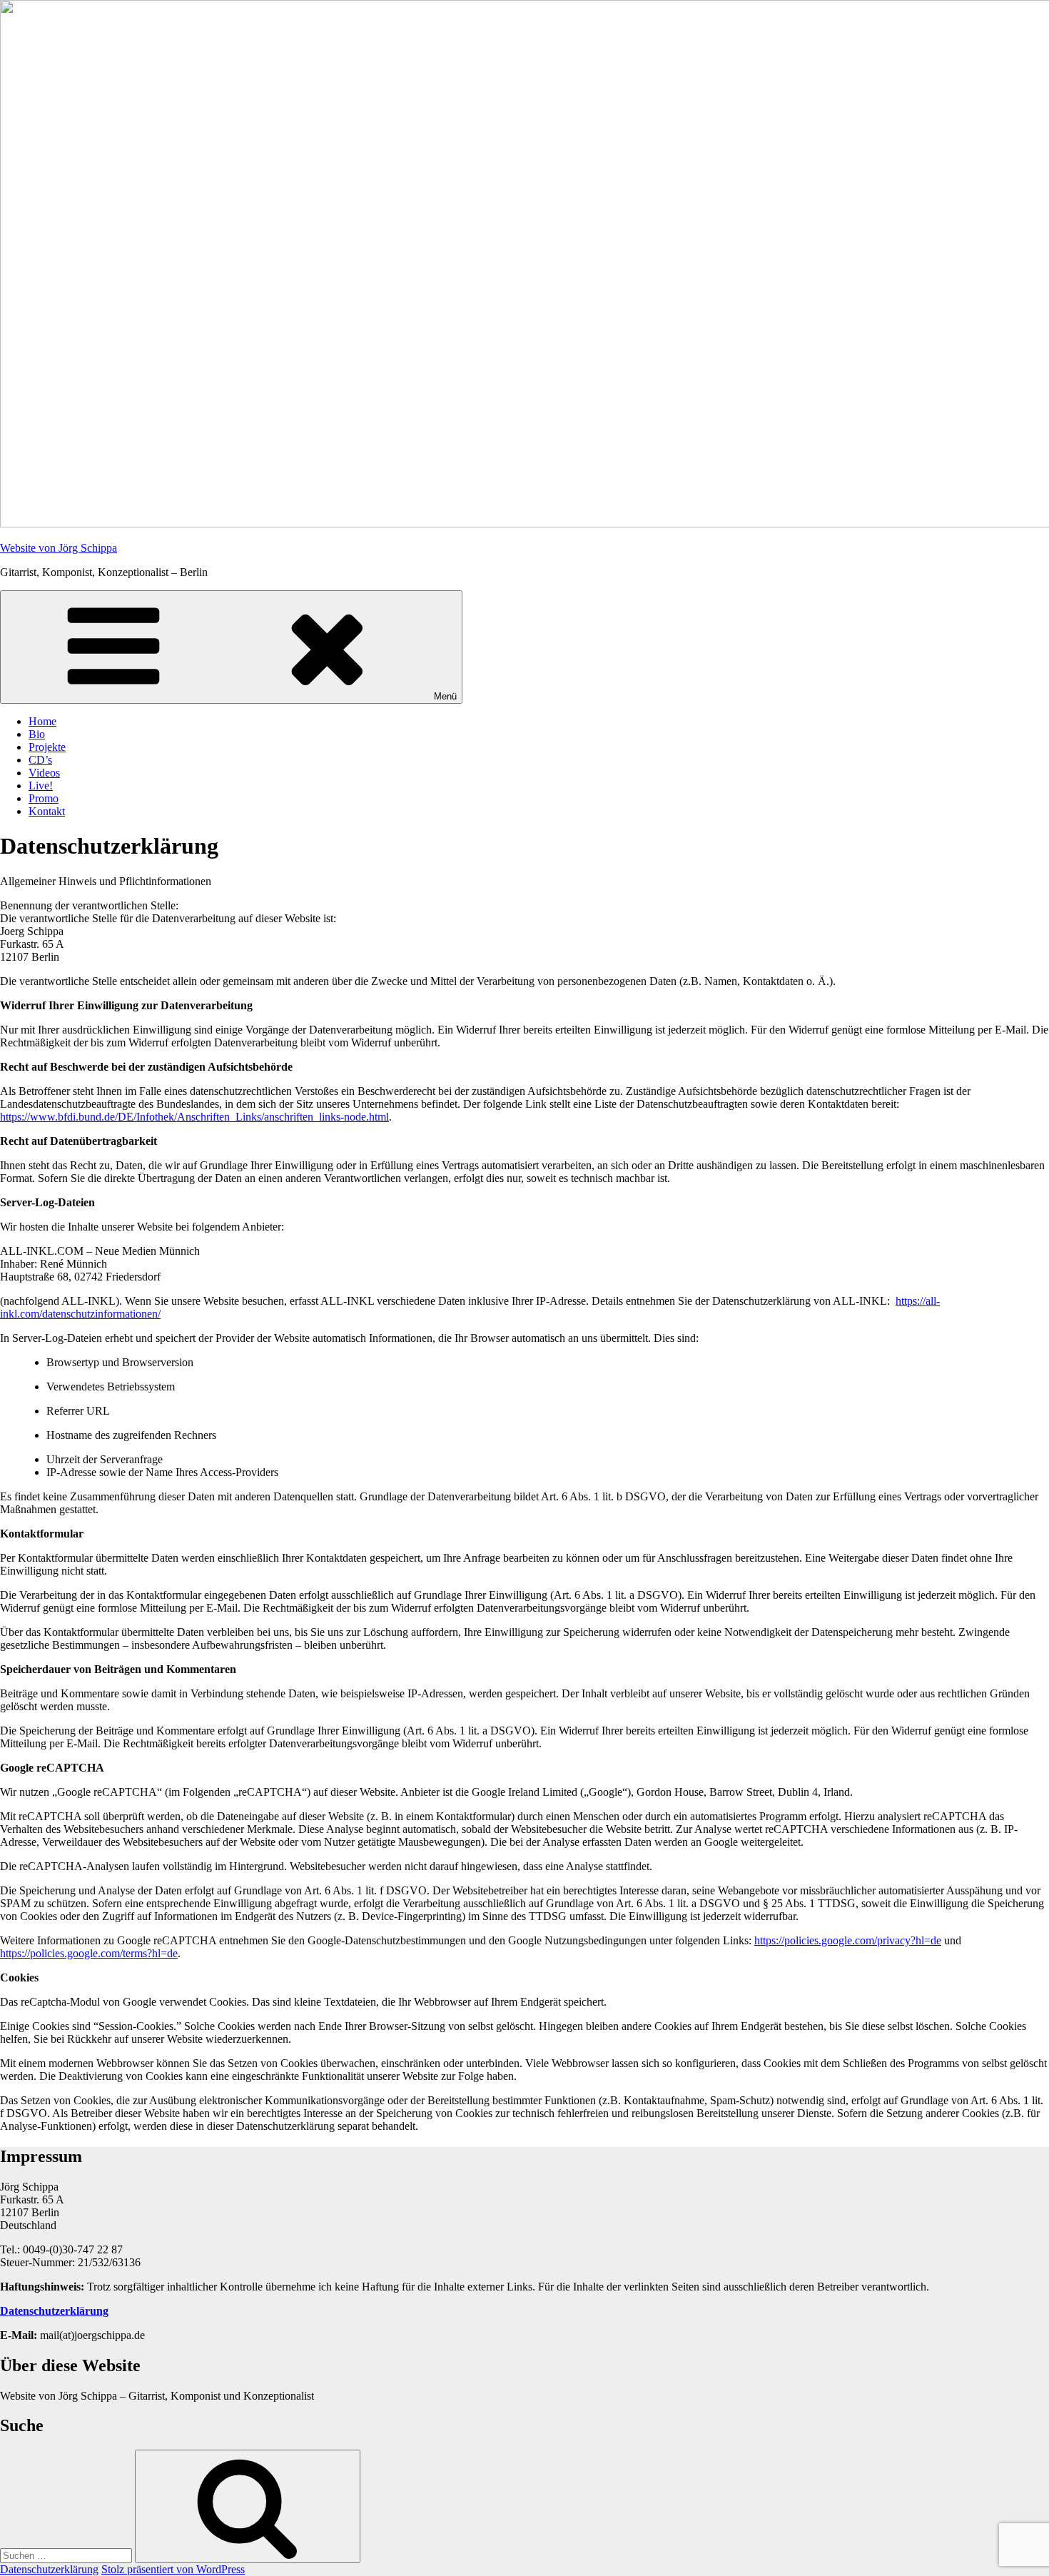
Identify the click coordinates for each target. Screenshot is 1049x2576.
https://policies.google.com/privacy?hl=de (848, 1940)
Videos (44, 773)
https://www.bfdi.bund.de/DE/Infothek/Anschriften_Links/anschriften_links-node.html (194, 1117)
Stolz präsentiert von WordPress (173, 2569)
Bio (37, 734)
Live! (41, 786)
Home (42, 721)
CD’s (40, 760)
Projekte (47, 747)
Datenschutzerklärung (49, 2569)
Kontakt (47, 811)
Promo (44, 798)
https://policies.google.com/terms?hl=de (89, 1953)
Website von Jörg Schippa (59, 548)
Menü (445, 696)
